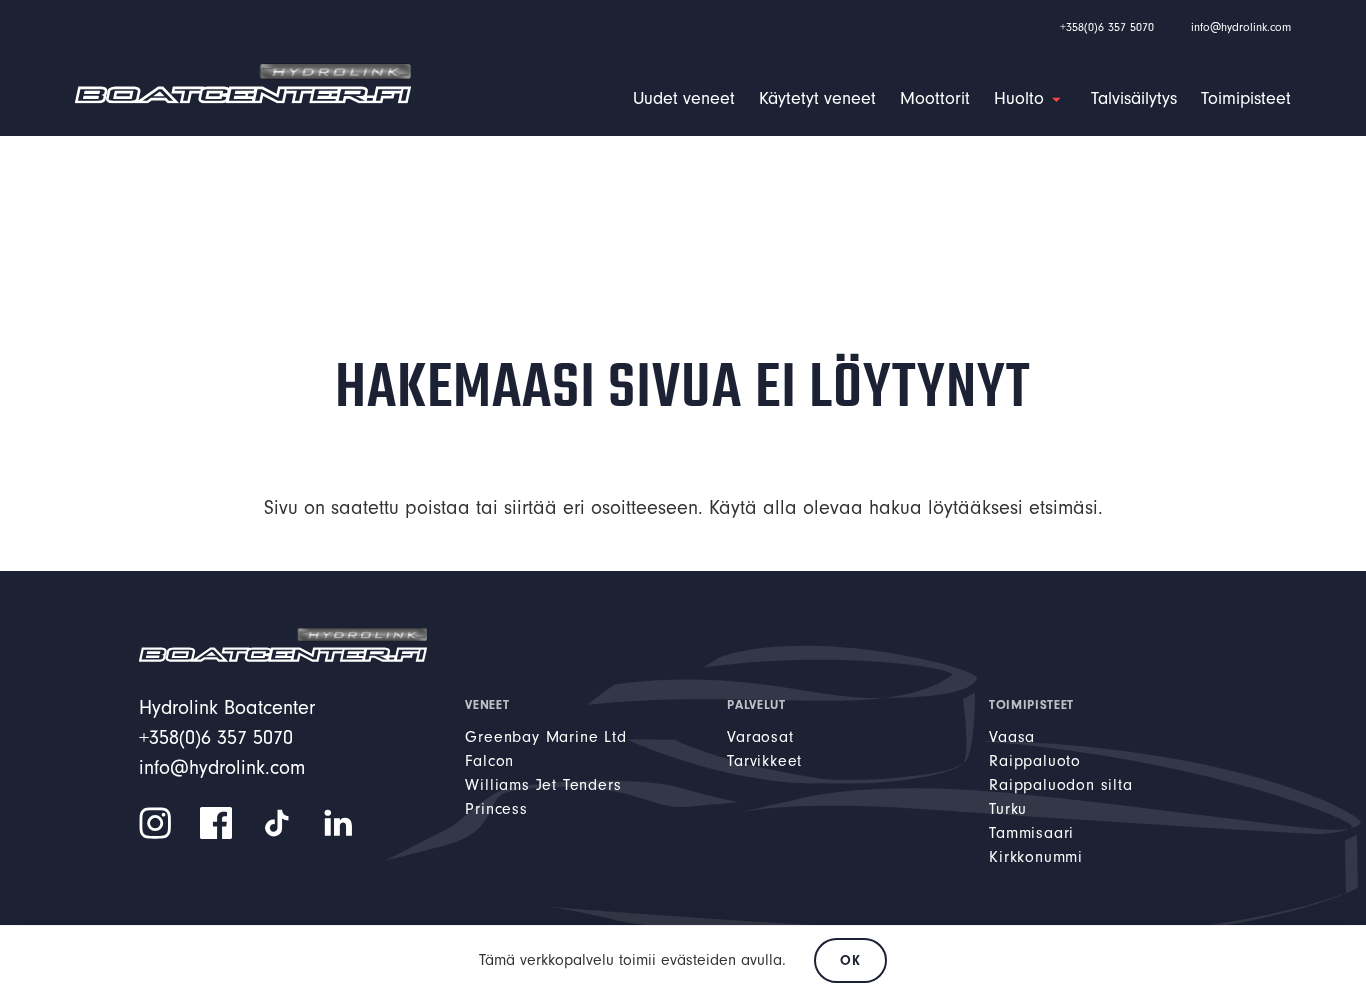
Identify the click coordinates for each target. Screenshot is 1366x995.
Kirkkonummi (1036, 857)
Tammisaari (1031, 833)
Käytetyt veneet (817, 98)
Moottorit (935, 98)
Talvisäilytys (1134, 98)
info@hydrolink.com (1241, 27)
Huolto (1019, 98)
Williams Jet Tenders (543, 785)
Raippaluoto (1035, 761)
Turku (1008, 809)
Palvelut (756, 704)
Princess (496, 809)
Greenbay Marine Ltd (545, 737)
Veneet (487, 704)
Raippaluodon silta (1060, 785)
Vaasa (1012, 737)
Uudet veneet (684, 98)
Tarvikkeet (764, 761)
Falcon (489, 761)
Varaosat (760, 737)
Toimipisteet (1246, 98)
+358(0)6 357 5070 (1107, 27)
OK (850, 960)
